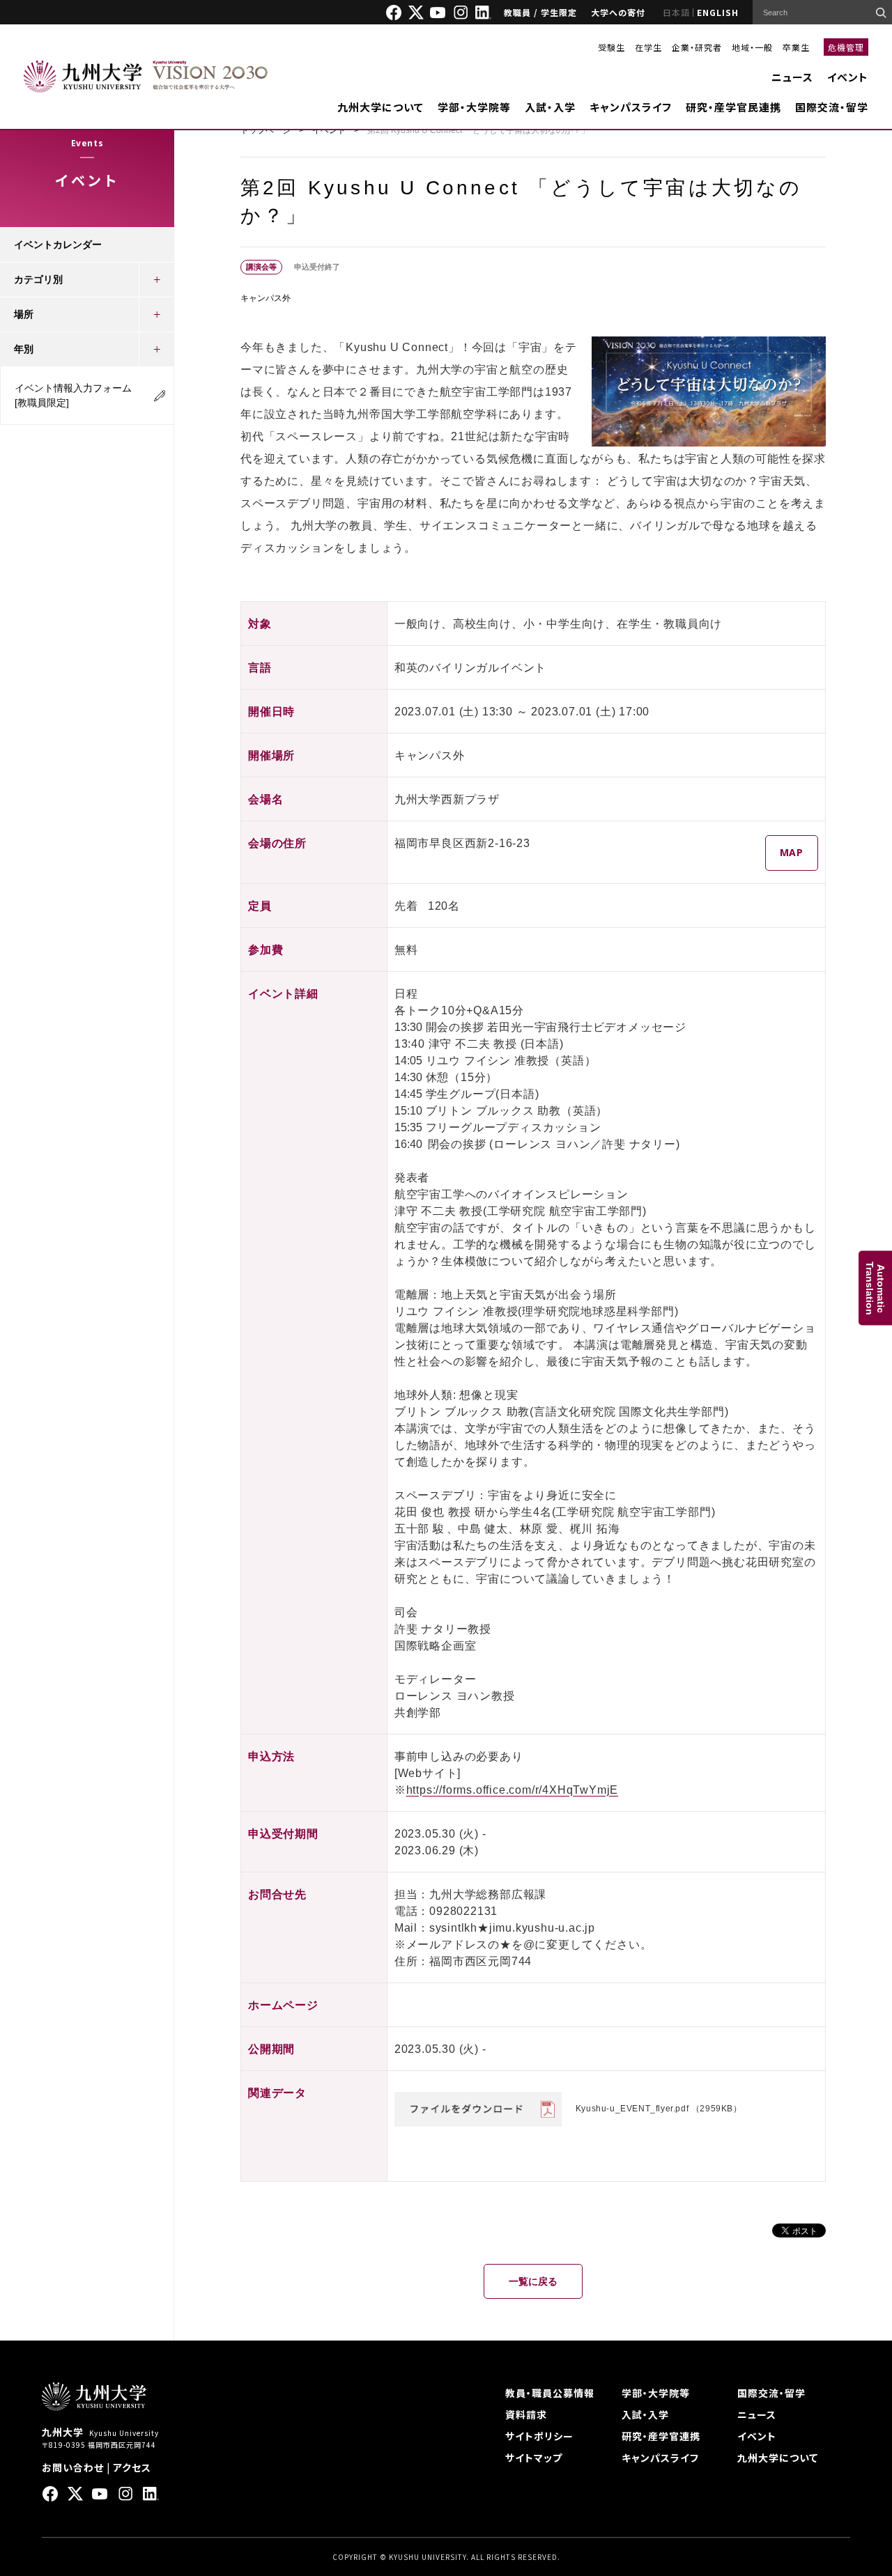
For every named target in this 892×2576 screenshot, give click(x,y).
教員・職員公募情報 (550, 2393)
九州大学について (380, 107)
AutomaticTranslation (875, 1288)
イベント (848, 77)
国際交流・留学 (832, 107)
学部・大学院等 (474, 107)
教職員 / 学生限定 (540, 12)
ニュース (792, 77)
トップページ (266, 130)
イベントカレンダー (58, 245)
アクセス (132, 2467)
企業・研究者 (697, 47)
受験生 (612, 47)
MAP (792, 852)
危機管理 (846, 47)
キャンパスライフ (631, 107)
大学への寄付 (618, 12)
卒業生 (796, 47)
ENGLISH (718, 12)
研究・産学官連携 (661, 2436)
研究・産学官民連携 (733, 107)
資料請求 (526, 2414)
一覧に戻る (533, 2281)
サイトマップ (534, 2458)
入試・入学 (550, 107)
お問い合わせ (73, 2467)
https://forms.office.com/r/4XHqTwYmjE (513, 1790)
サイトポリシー (539, 2436)
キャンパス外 (266, 298)
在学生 (648, 47)
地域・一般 (752, 47)
